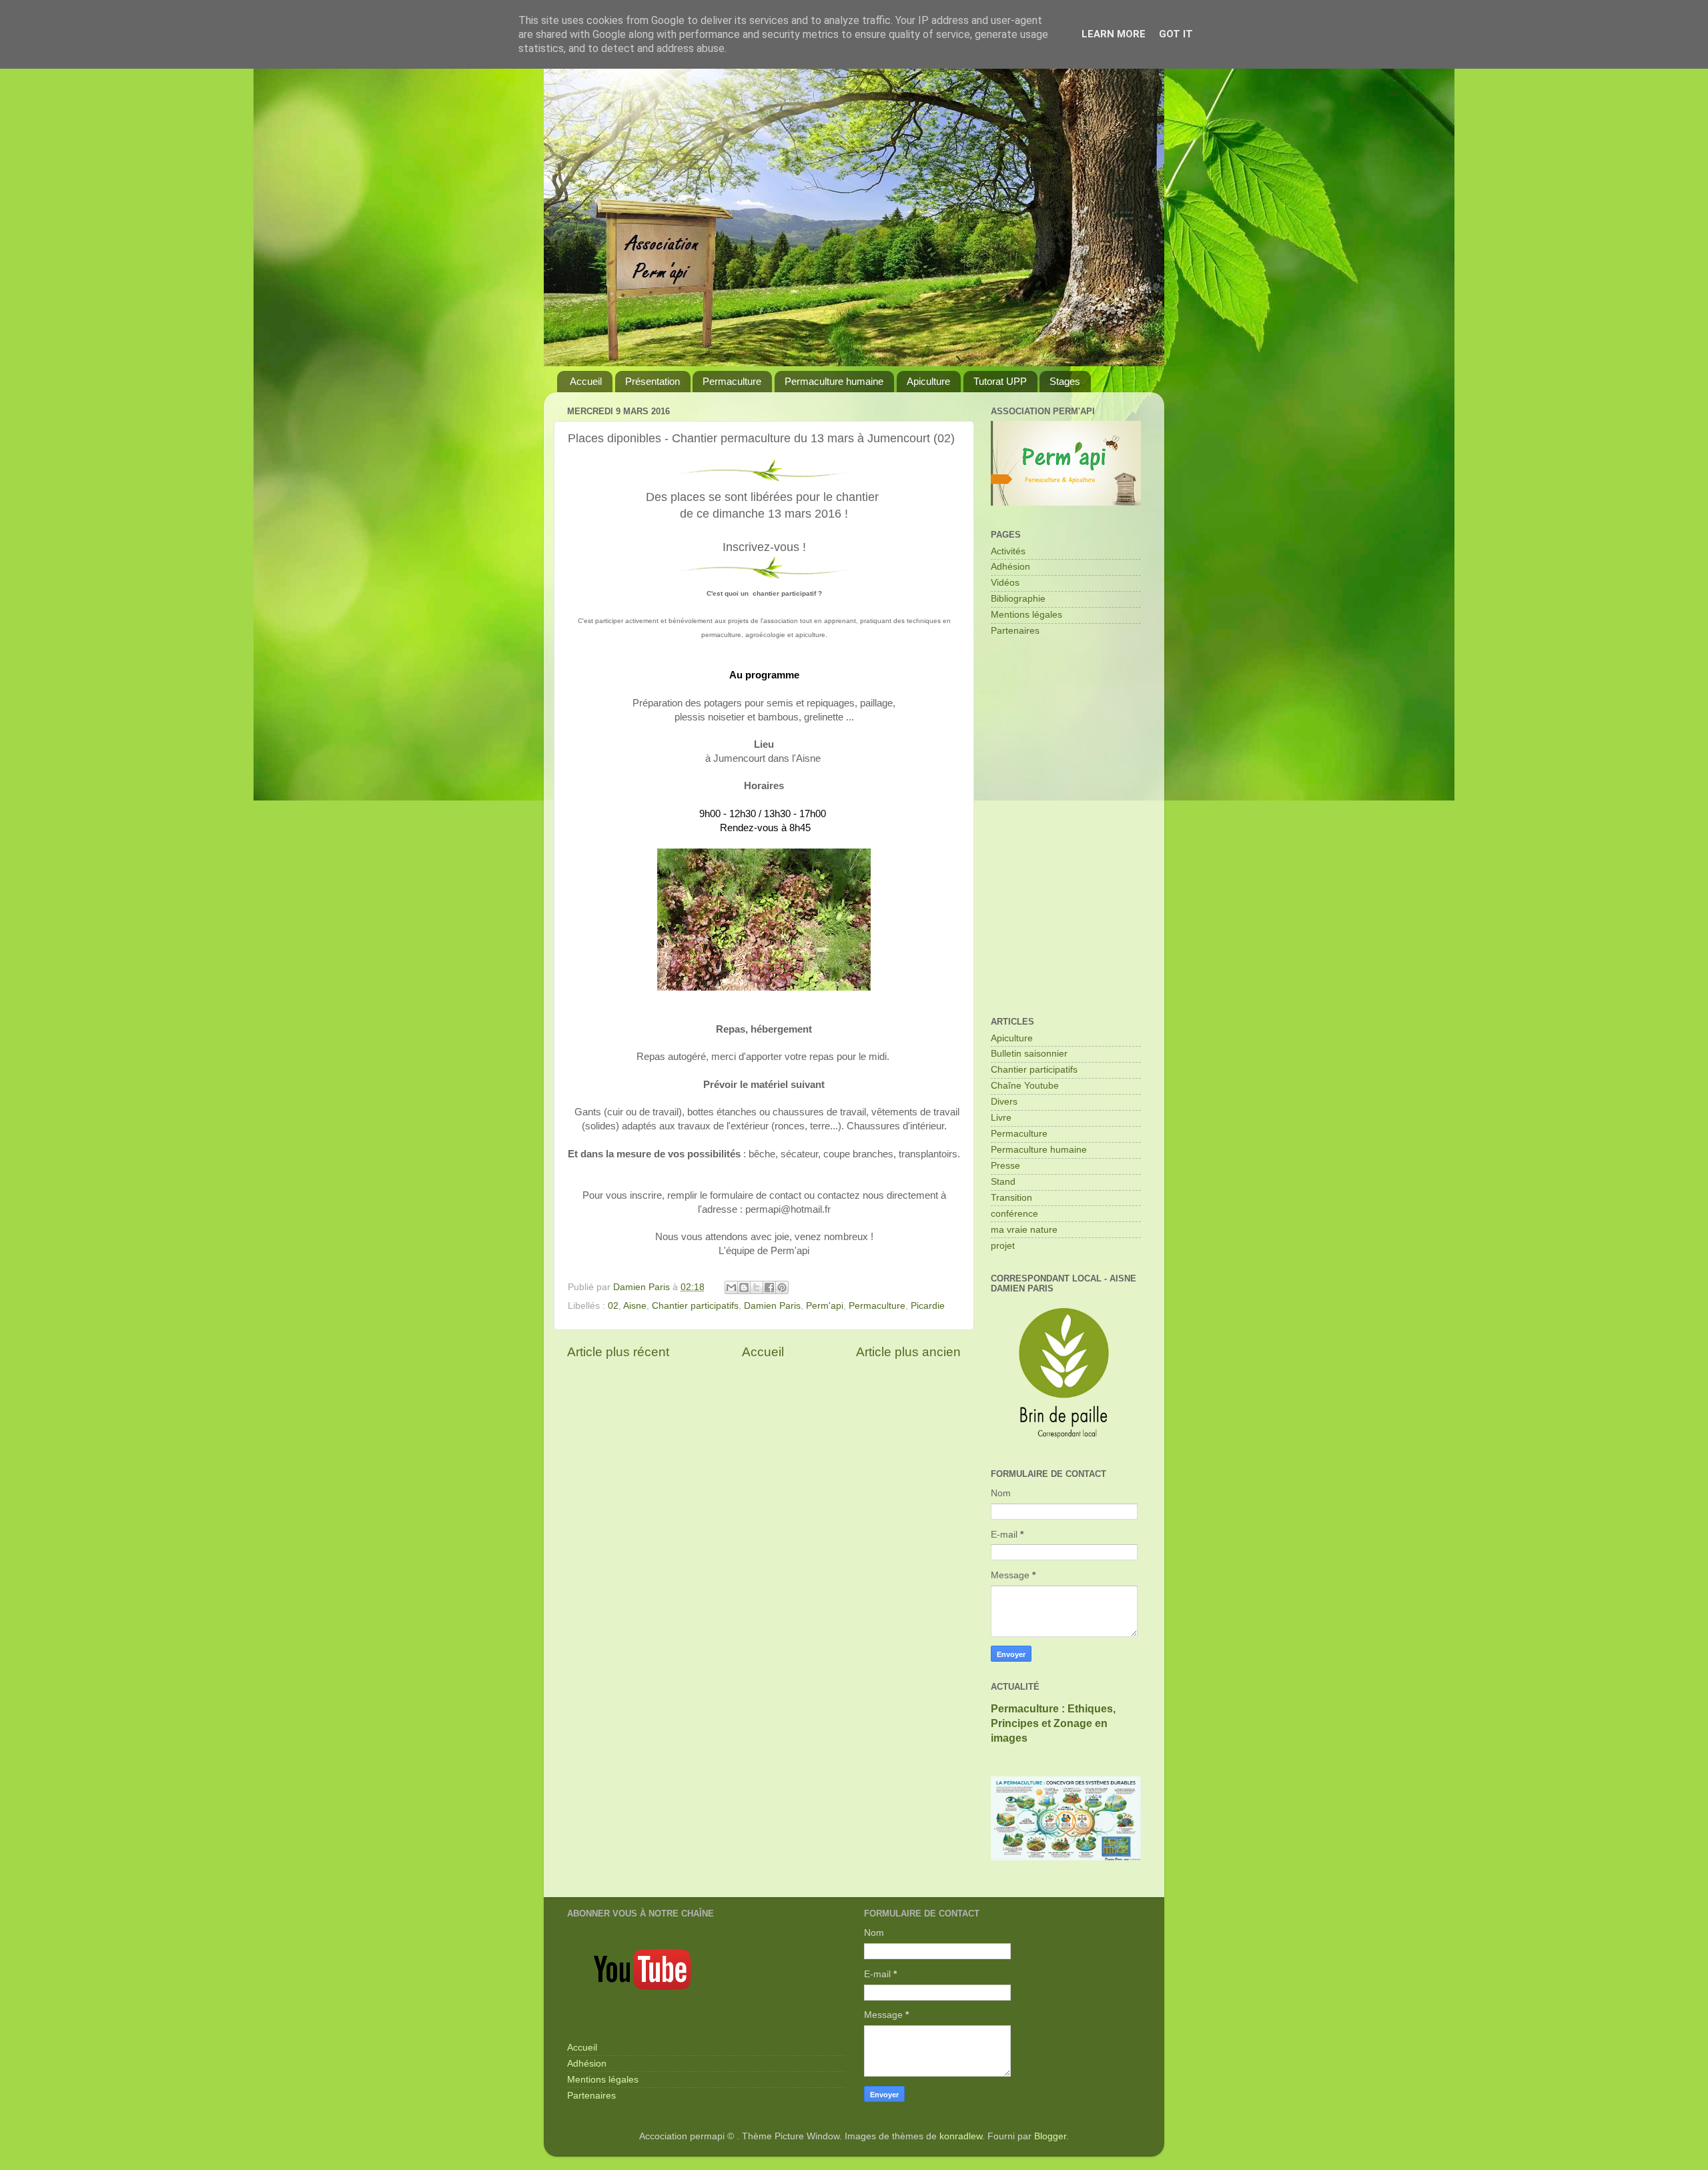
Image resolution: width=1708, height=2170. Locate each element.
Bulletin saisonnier (1029, 1054)
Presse (1005, 1166)
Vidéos (1005, 583)
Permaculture (732, 381)
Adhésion (1010, 567)
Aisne (635, 1306)
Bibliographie (1018, 599)
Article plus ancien (908, 1352)
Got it (1176, 34)
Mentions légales (1026, 615)
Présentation (653, 381)
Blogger (1050, 2136)
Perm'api (825, 1306)
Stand (1003, 1182)
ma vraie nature (1024, 1230)
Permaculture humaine (834, 381)
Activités (1008, 551)
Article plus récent (618, 1352)
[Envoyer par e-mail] (731, 1287)
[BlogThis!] (744, 1287)
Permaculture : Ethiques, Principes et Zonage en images (1053, 1723)
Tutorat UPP (1000, 381)
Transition (1011, 1198)
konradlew (961, 2136)
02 (613, 1306)
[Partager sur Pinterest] (782, 1287)
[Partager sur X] (757, 1287)
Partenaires (1015, 631)
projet (1003, 1246)
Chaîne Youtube (1025, 1086)
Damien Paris (772, 1306)
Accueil (586, 381)
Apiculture (928, 381)
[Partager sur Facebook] (769, 1287)
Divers (1004, 1102)
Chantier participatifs (695, 1306)
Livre (1001, 1118)
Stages (1065, 381)
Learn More (1114, 34)
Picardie (928, 1306)
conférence (1014, 1214)
